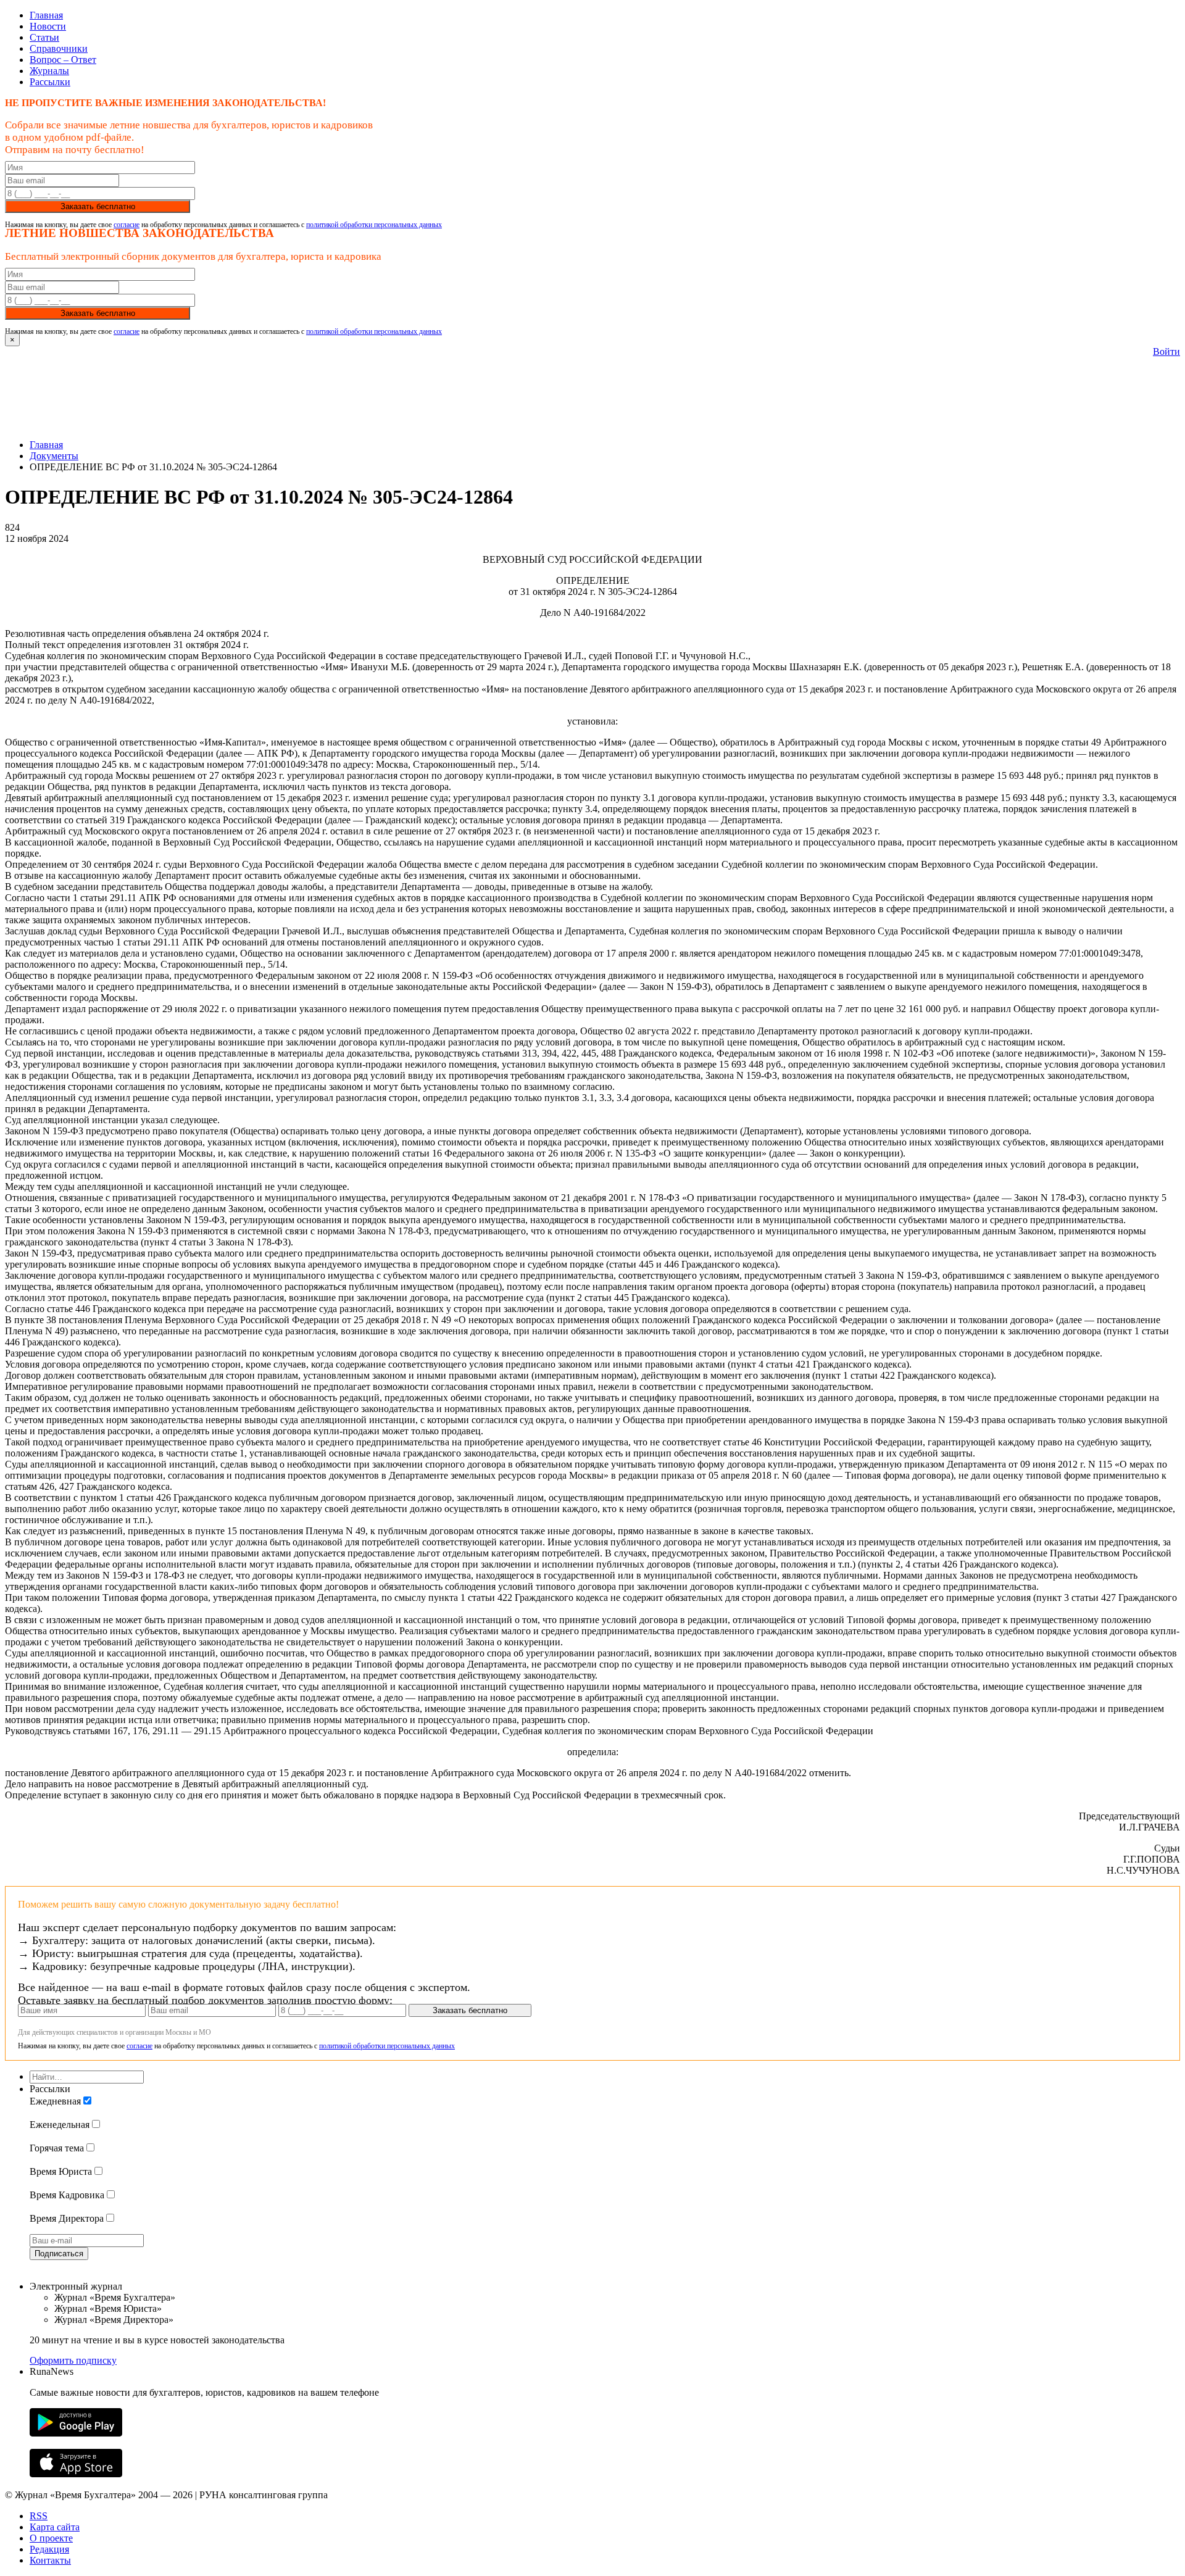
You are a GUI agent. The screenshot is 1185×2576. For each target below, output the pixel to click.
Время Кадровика (67, 2195)
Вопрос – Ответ (63, 60)
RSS (39, 2516)
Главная (46, 15)
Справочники (59, 48)
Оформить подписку (73, 2360)
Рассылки (50, 82)
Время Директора (67, 2218)
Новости (48, 26)
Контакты (50, 2560)
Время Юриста (61, 2171)
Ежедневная (55, 2101)
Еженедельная (60, 2125)
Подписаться (59, 2254)
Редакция (49, 2549)
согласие (127, 225)
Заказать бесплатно (98, 206)
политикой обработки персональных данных (374, 225)
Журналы (49, 71)
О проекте (51, 2538)
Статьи (44, 37)
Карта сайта (55, 2527)
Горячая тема (57, 2148)
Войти (1166, 351)
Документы (54, 456)
